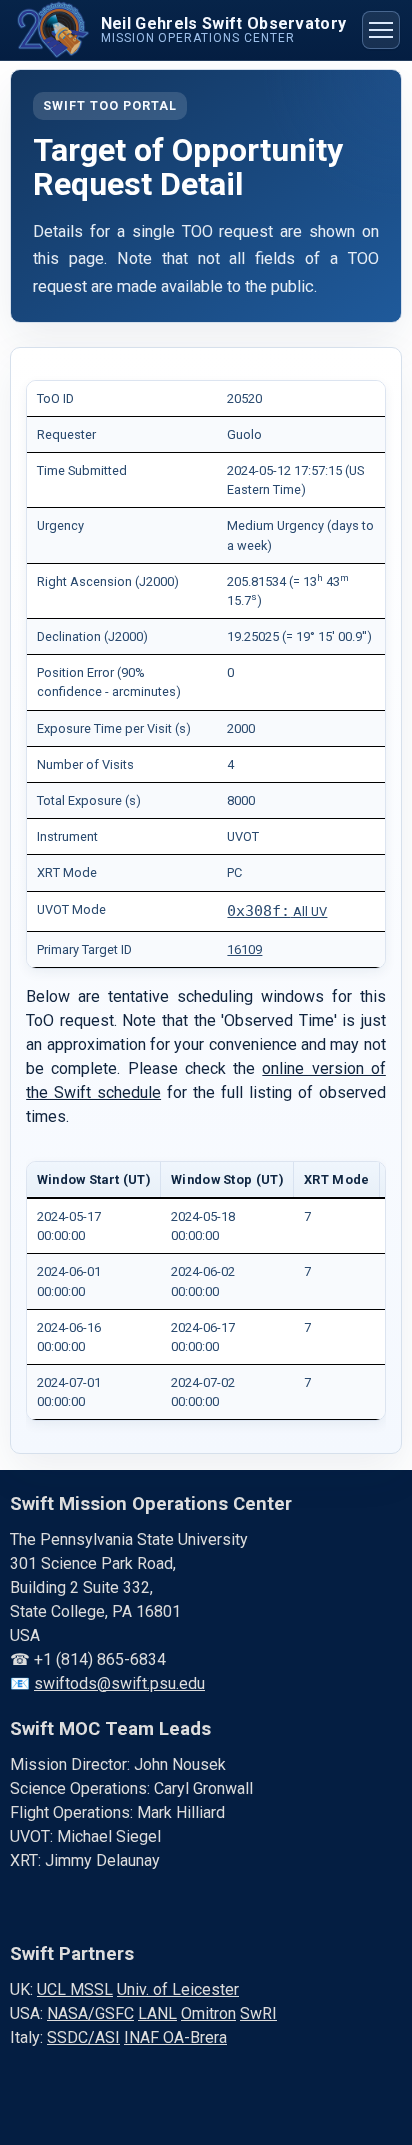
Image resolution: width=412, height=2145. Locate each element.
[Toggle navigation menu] (381, 30)
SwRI (258, 2013)
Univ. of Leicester (178, 1989)
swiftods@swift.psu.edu (119, 1683)
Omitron (208, 2013)
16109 (244, 949)
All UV (277, 911)
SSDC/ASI (83, 2037)
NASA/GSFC (90, 2013)
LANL (157, 2013)
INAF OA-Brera (175, 2037)
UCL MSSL (75, 1989)
